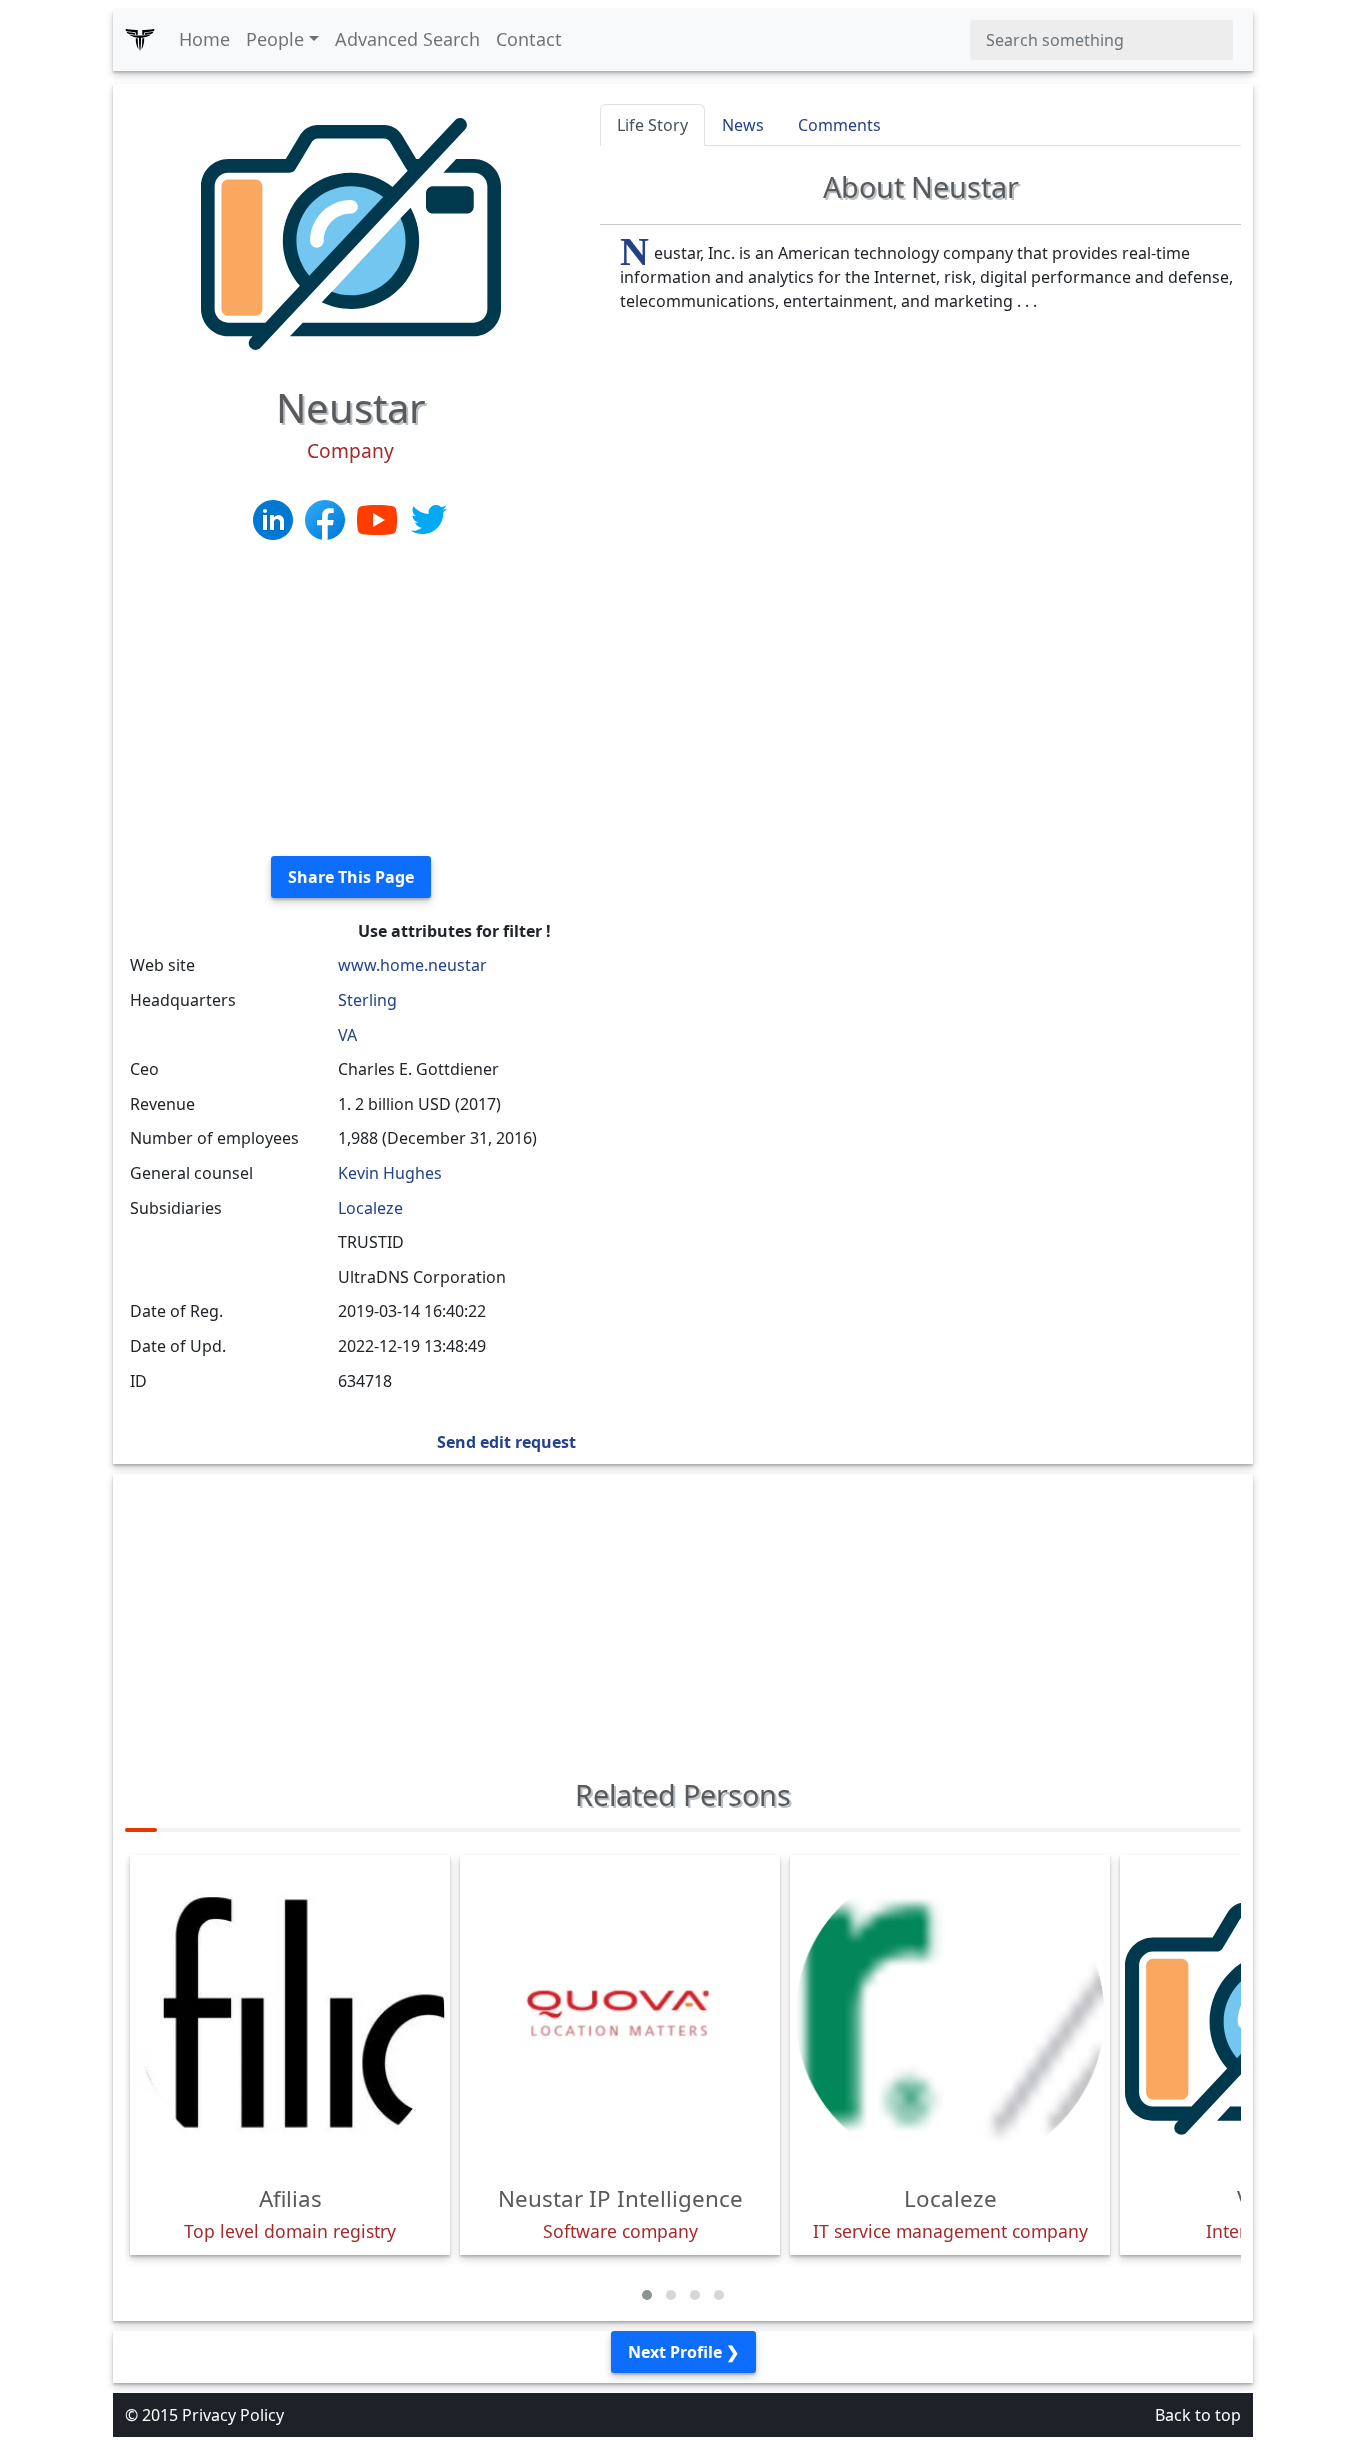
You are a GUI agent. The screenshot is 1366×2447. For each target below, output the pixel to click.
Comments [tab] (839, 125)
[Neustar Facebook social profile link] (327, 518)
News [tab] (743, 125)
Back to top (1198, 2415)
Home (204, 39)
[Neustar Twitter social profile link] (429, 518)
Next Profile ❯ (683, 2352)
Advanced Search (407, 39)
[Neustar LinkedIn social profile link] (275, 518)
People (275, 39)
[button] (647, 2295)
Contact (529, 39)
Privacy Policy (233, 2415)
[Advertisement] (350, 700)
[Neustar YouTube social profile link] (379, 518)
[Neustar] (351, 232)
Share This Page (351, 877)
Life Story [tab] (652, 125)
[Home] (140, 40)
